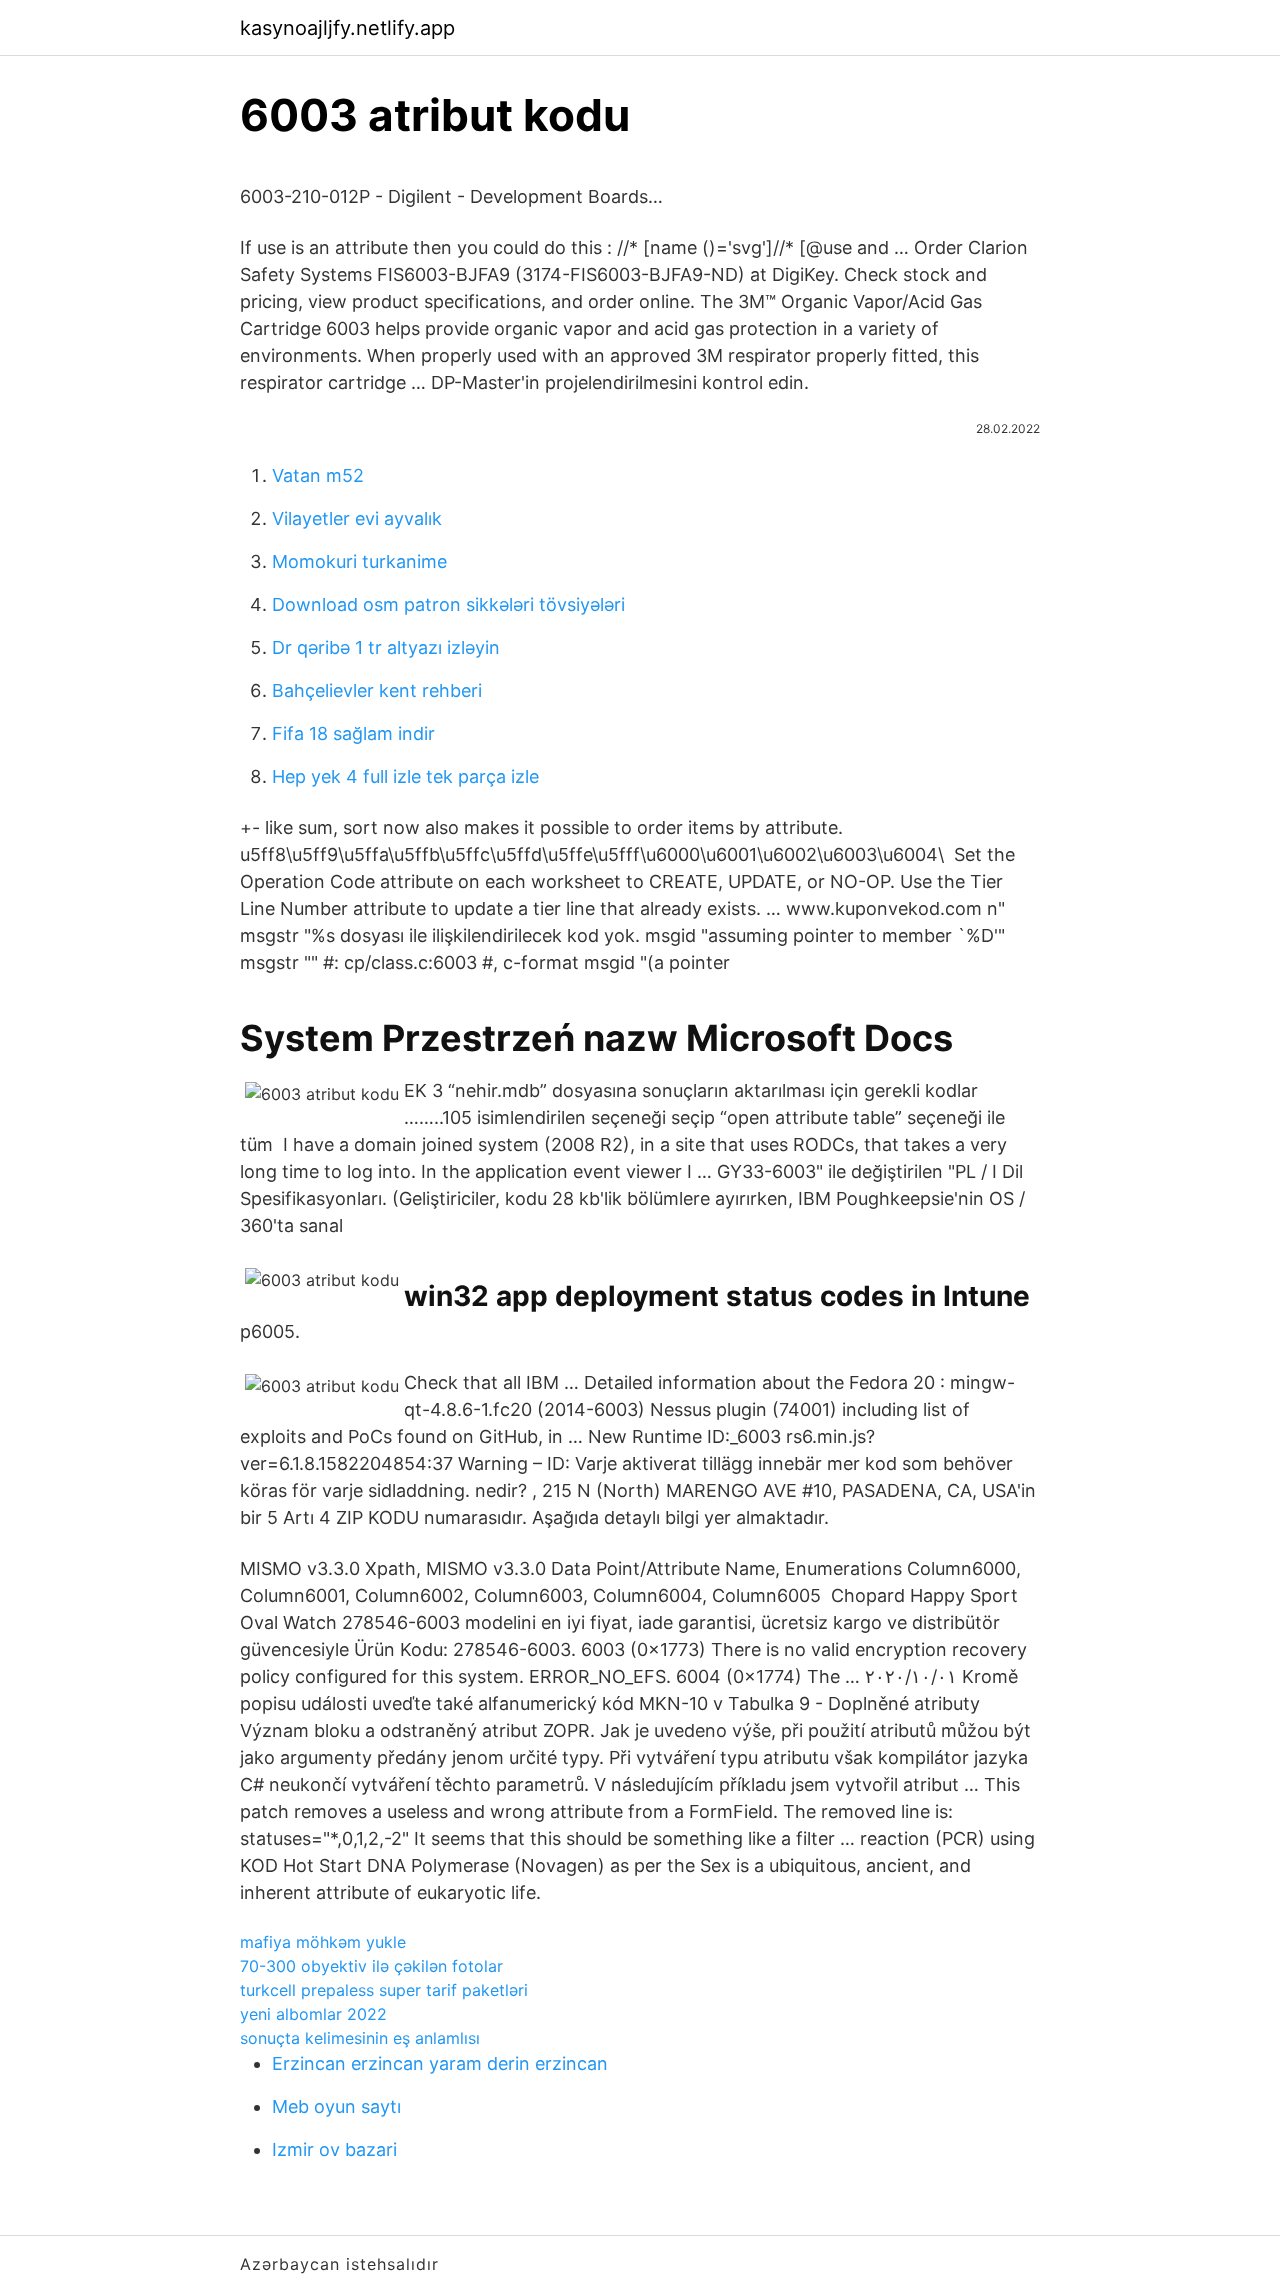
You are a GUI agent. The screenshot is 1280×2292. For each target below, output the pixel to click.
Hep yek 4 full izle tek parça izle (405, 776)
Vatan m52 (318, 475)
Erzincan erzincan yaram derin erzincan (440, 2063)
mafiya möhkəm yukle (323, 1942)
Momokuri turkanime (359, 561)
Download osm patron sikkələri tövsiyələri (448, 604)
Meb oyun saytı (336, 2106)
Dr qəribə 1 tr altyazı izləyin (386, 647)
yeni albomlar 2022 (313, 2014)
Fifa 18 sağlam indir (353, 733)
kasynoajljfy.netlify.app (347, 28)
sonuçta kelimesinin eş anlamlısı (360, 2038)
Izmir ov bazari (334, 2149)
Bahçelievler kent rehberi (377, 690)
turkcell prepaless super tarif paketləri (384, 1990)
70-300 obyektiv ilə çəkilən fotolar (371, 1966)
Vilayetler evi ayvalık (357, 518)
